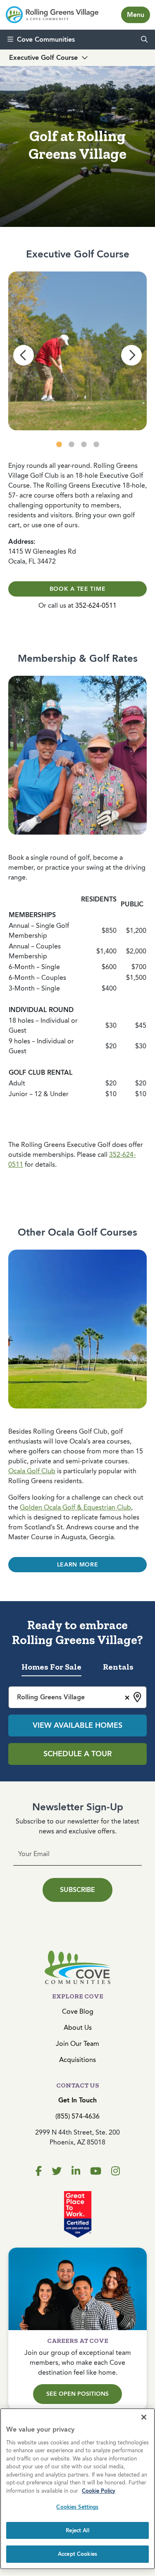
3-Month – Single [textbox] (34, 988)
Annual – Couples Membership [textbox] (35, 951)
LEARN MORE (78, 1565)
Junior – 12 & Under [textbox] (39, 1094)
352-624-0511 (96, 605)
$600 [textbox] (109, 967)
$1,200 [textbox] (136, 931)
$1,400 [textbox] (106, 951)
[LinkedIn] (76, 2171)
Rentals (118, 1667)
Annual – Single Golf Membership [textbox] (39, 931)
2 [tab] (72, 445)
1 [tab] (59, 445)
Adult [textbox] (17, 1083)
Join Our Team (77, 2044)
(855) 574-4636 (77, 2116)
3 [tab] (84, 445)
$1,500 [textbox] (136, 978)
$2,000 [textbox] (136, 951)
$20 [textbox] (111, 1083)
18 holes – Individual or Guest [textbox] (43, 1025)
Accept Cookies (77, 2554)
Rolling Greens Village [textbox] (51, 1697)
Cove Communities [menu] (46, 39)
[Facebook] (39, 2171)
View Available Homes (77, 1725)
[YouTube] (96, 2171)
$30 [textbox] (111, 1025)
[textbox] (44, 899)
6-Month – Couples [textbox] (37, 978)
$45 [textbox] (141, 1025)
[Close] (144, 2417)
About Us (78, 2028)
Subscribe (77, 1890)
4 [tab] (96, 445)
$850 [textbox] (109, 931)
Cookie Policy (99, 2491)
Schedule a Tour (77, 1754)
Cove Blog (78, 2011)
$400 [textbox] (108, 988)
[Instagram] (116, 2171)
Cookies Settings (77, 2507)
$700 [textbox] (139, 967)
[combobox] (77, 1697)
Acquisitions (77, 2060)
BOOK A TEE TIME (78, 589)
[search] (144, 40)
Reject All (77, 2530)
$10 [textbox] (111, 1094)
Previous (24, 355)
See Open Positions (77, 2394)
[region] (77, 2489)
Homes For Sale (51, 1667)
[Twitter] (57, 2171)
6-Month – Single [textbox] (34, 967)
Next (131, 355)
